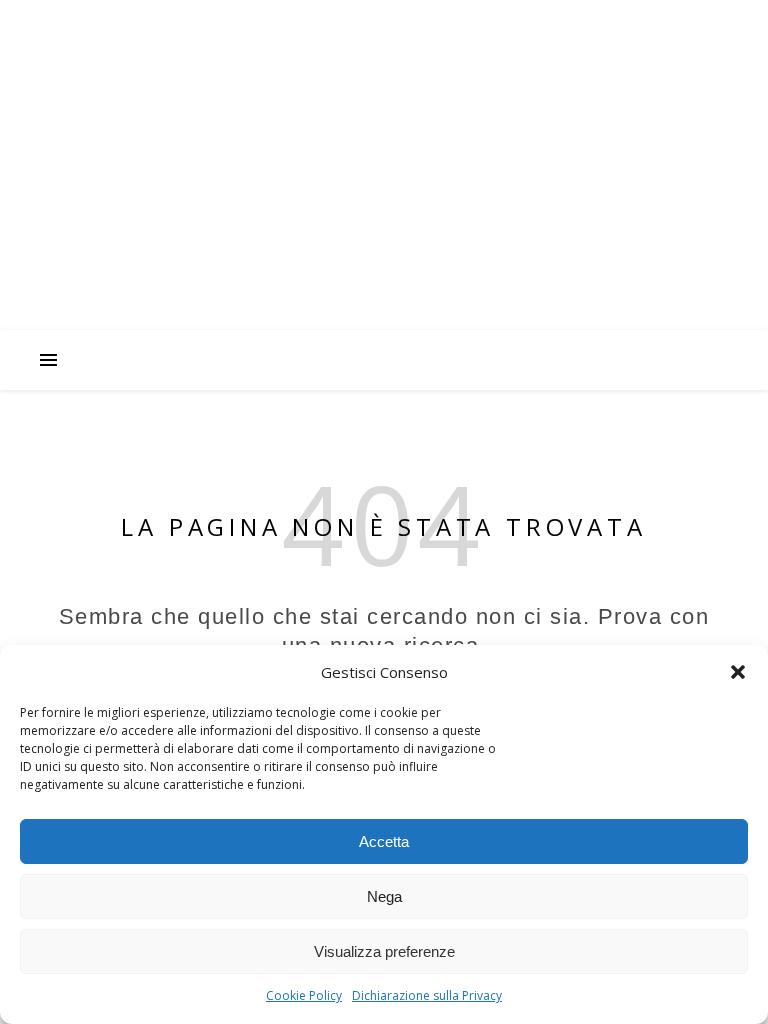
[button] (738, 672)
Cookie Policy (304, 995)
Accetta (384, 841)
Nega (384, 896)
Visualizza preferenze (384, 951)
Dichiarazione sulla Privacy (427, 995)
